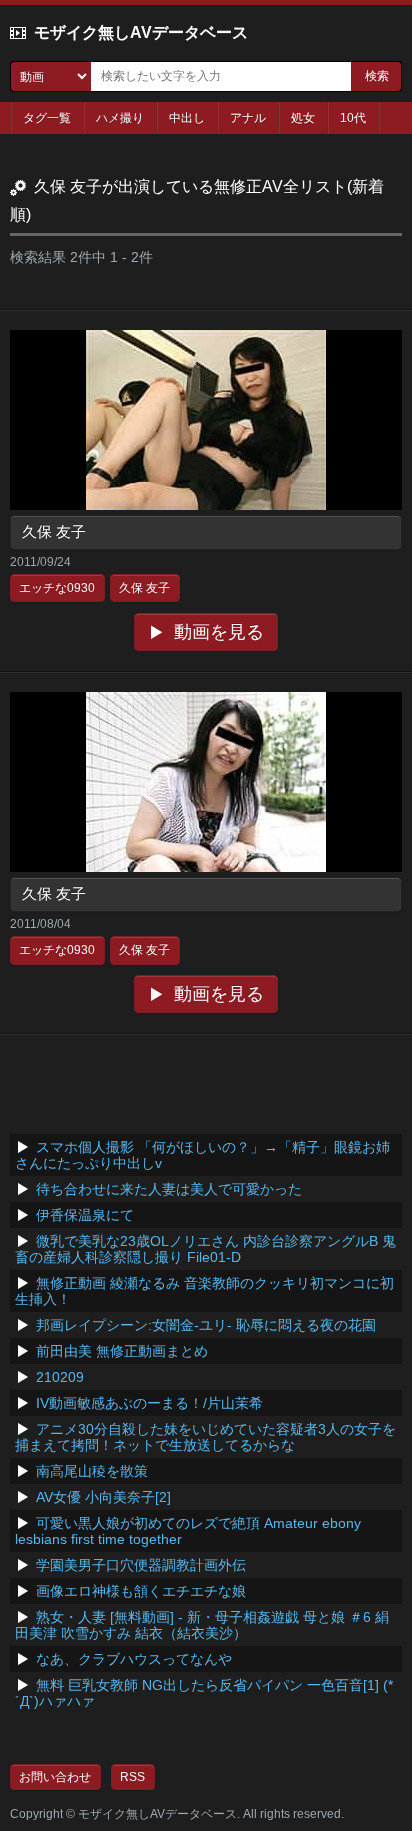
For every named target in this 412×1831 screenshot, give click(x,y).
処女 (303, 118)
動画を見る (219, 632)
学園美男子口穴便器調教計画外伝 (141, 1565)
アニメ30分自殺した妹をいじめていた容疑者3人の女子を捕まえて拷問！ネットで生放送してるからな (205, 1437)
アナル (248, 118)
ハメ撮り (120, 118)
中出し (187, 118)
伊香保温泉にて (85, 1215)
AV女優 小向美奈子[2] (103, 1497)
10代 (353, 118)
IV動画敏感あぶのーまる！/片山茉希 (149, 1403)
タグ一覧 (47, 118)
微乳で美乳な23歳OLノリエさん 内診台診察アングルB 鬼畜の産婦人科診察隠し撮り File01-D (205, 1249)
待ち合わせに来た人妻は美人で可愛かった (169, 1189)
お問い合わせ (55, 1777)
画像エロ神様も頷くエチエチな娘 (141, 1591)
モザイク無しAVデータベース (141, 32)
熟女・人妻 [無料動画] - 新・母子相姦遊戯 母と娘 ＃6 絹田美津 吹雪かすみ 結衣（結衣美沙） (202, 1625)
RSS (132, 1777)
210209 (60, 1377)
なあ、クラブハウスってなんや (134, 1659)
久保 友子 (54, 531)
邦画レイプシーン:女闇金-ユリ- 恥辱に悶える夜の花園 (206, 1325)
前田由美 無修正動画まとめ (122, 1351)
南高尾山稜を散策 (92, 1471)
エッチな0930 (57, 588)
